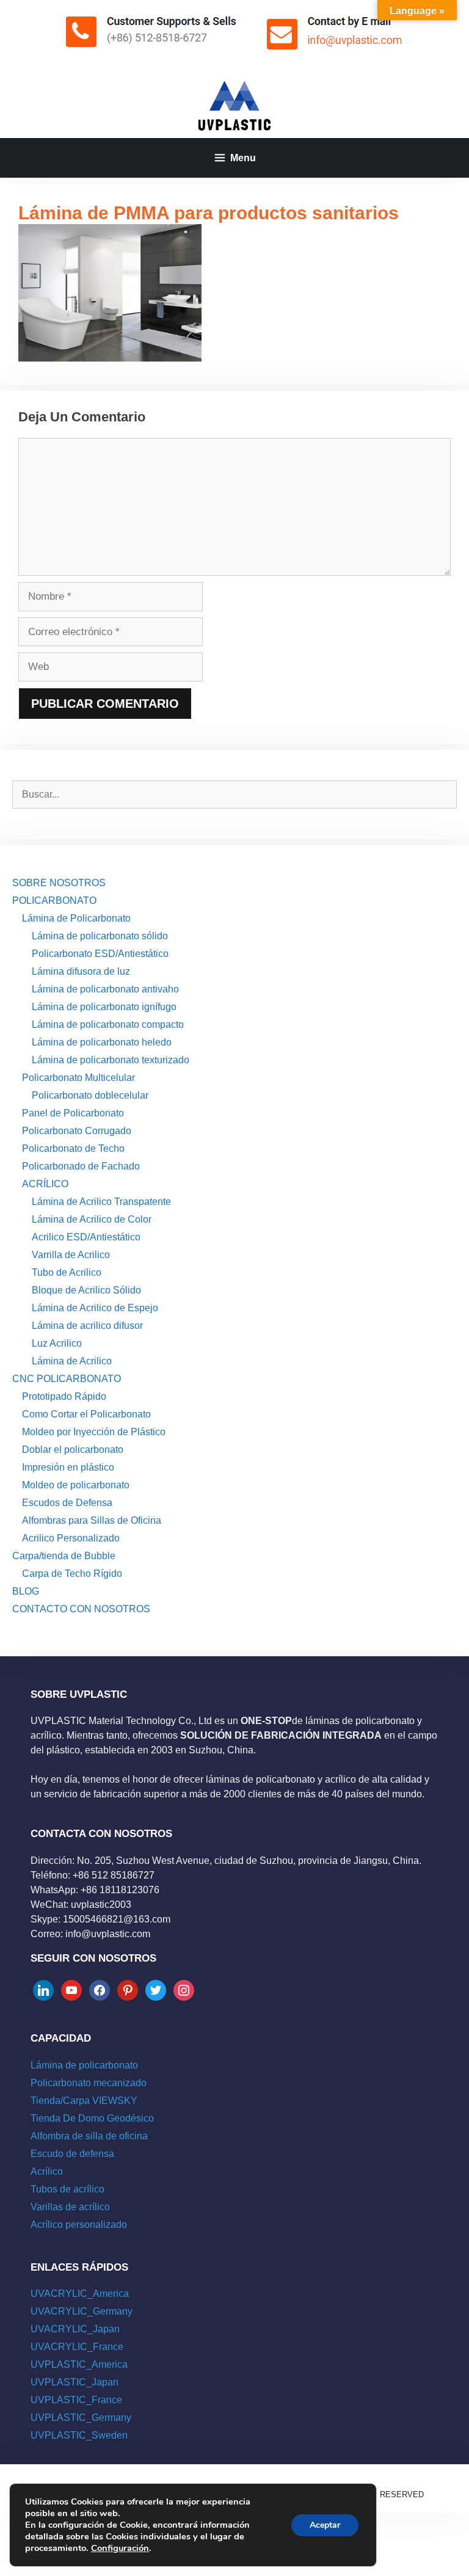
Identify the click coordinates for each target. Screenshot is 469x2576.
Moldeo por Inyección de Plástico (94, 1432)
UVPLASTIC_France (76, 2400)
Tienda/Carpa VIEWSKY (84, 2101)
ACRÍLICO (45, 1184)
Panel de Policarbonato (73, 1113)
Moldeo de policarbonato (76, 1485)
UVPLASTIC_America (79, 2364)
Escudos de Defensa (67, 1503)
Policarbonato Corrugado (77, 1131)
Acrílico (47, 2171)
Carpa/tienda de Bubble (64, 1556)
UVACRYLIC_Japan (75, 2329)
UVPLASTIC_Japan (75, 2382)
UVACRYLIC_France (77, 2347)
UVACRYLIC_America (80, 2294)
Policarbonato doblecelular (90, 1095)
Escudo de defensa (72, 2154)
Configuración (120, 2548)
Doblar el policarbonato (73, 1450)
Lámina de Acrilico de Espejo (95, 1308)
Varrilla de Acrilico (71, 1255)
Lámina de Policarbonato (76, 918)
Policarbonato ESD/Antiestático (100, 954)
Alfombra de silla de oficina (89, 2136)
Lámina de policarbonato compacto (108, 1024)
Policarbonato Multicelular (78, 1078)
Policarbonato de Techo (73, 1148)
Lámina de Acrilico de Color (92, 1219)
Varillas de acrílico (70, 2207)
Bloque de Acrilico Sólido (86, 1290)
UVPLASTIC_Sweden (79, 2435)
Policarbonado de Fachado (81, 1166)
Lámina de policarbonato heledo (102, 1042)
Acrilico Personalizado (71, 1538)
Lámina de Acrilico (72, 1361)
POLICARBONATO (54, 901)
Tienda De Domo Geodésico (92, 2118)
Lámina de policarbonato (84, 2065)
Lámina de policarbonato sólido (100, 936)
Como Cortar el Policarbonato (86, 1414)
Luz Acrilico (57, 1343)
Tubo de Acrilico (67, 1272)
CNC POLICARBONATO (67, 1379)
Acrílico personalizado (79, 2225)
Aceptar (325, 2525)
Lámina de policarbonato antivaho (105, 989)
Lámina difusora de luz (81, 971)
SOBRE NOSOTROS (59, 883)
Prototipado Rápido (64, 1396)
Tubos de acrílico (67, 2189)
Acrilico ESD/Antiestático (86, 1237)
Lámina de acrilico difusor (87, 1326)
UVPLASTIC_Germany (81, 2418)
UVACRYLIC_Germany (82, 2311)
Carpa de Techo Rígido (72, 1574)
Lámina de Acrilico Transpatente (101, 1202)
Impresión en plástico (68, 1467)
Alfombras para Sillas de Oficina (92, 1520)
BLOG (26, 1591)
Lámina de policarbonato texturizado (111, 1060)
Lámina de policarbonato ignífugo (104, 1007)
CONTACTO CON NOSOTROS (81, 1609)
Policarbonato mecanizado (89, 2083)
